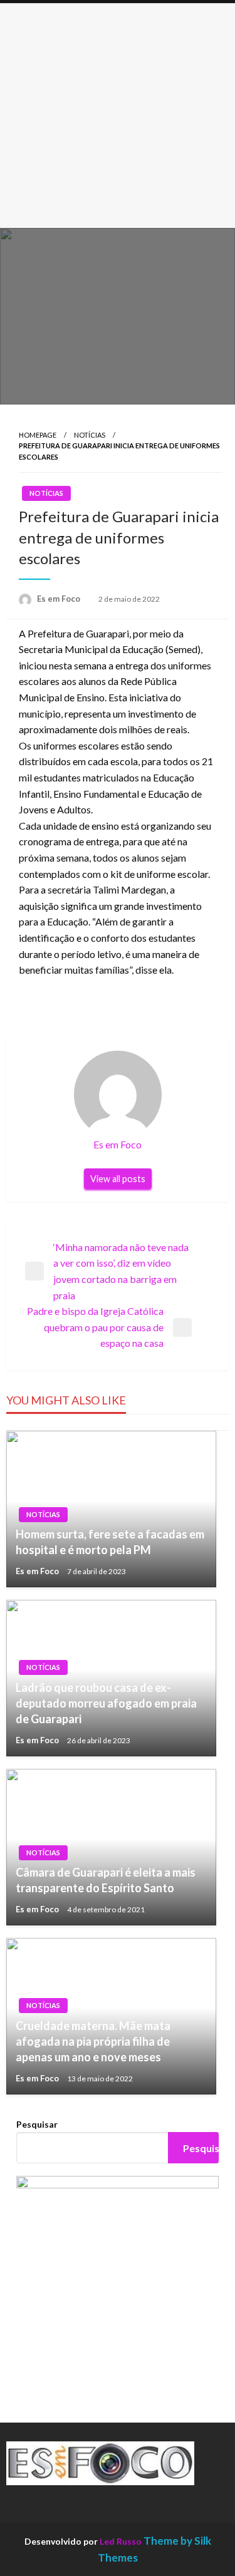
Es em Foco (60, 599)
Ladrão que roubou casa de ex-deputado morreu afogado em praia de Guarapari (106, 1703)
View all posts (118, 1179)
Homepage (38, 435)
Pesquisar (37, 2124)
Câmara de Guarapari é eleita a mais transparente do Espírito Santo (106, 1880)
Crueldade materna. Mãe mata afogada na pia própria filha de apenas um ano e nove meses (93, 2041)
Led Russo (121, 2541)
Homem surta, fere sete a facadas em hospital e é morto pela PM (110, 1542)
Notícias (90, 435)
